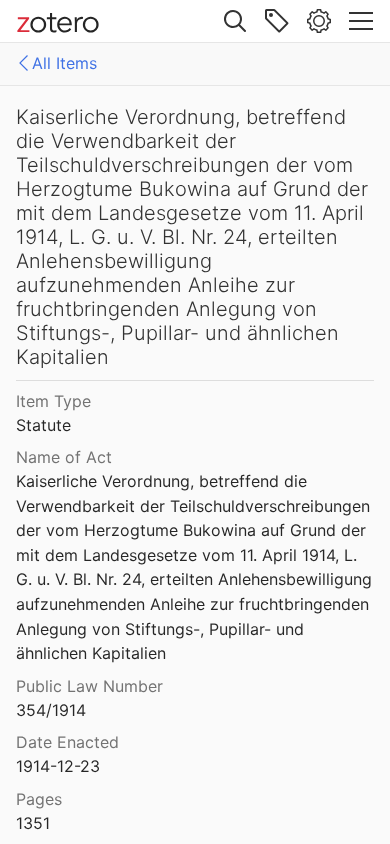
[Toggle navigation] (361, 21)
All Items (64, 63)
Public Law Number (89, 686)
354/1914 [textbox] (51, 710)
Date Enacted (67, 742)
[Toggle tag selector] (277, 21)
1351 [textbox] (33, 823)
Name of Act (64, 457)
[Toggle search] (235, 21)
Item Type (53, 401)
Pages (39, 799)
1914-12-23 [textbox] (58, 766)
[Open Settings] (319, 21)
